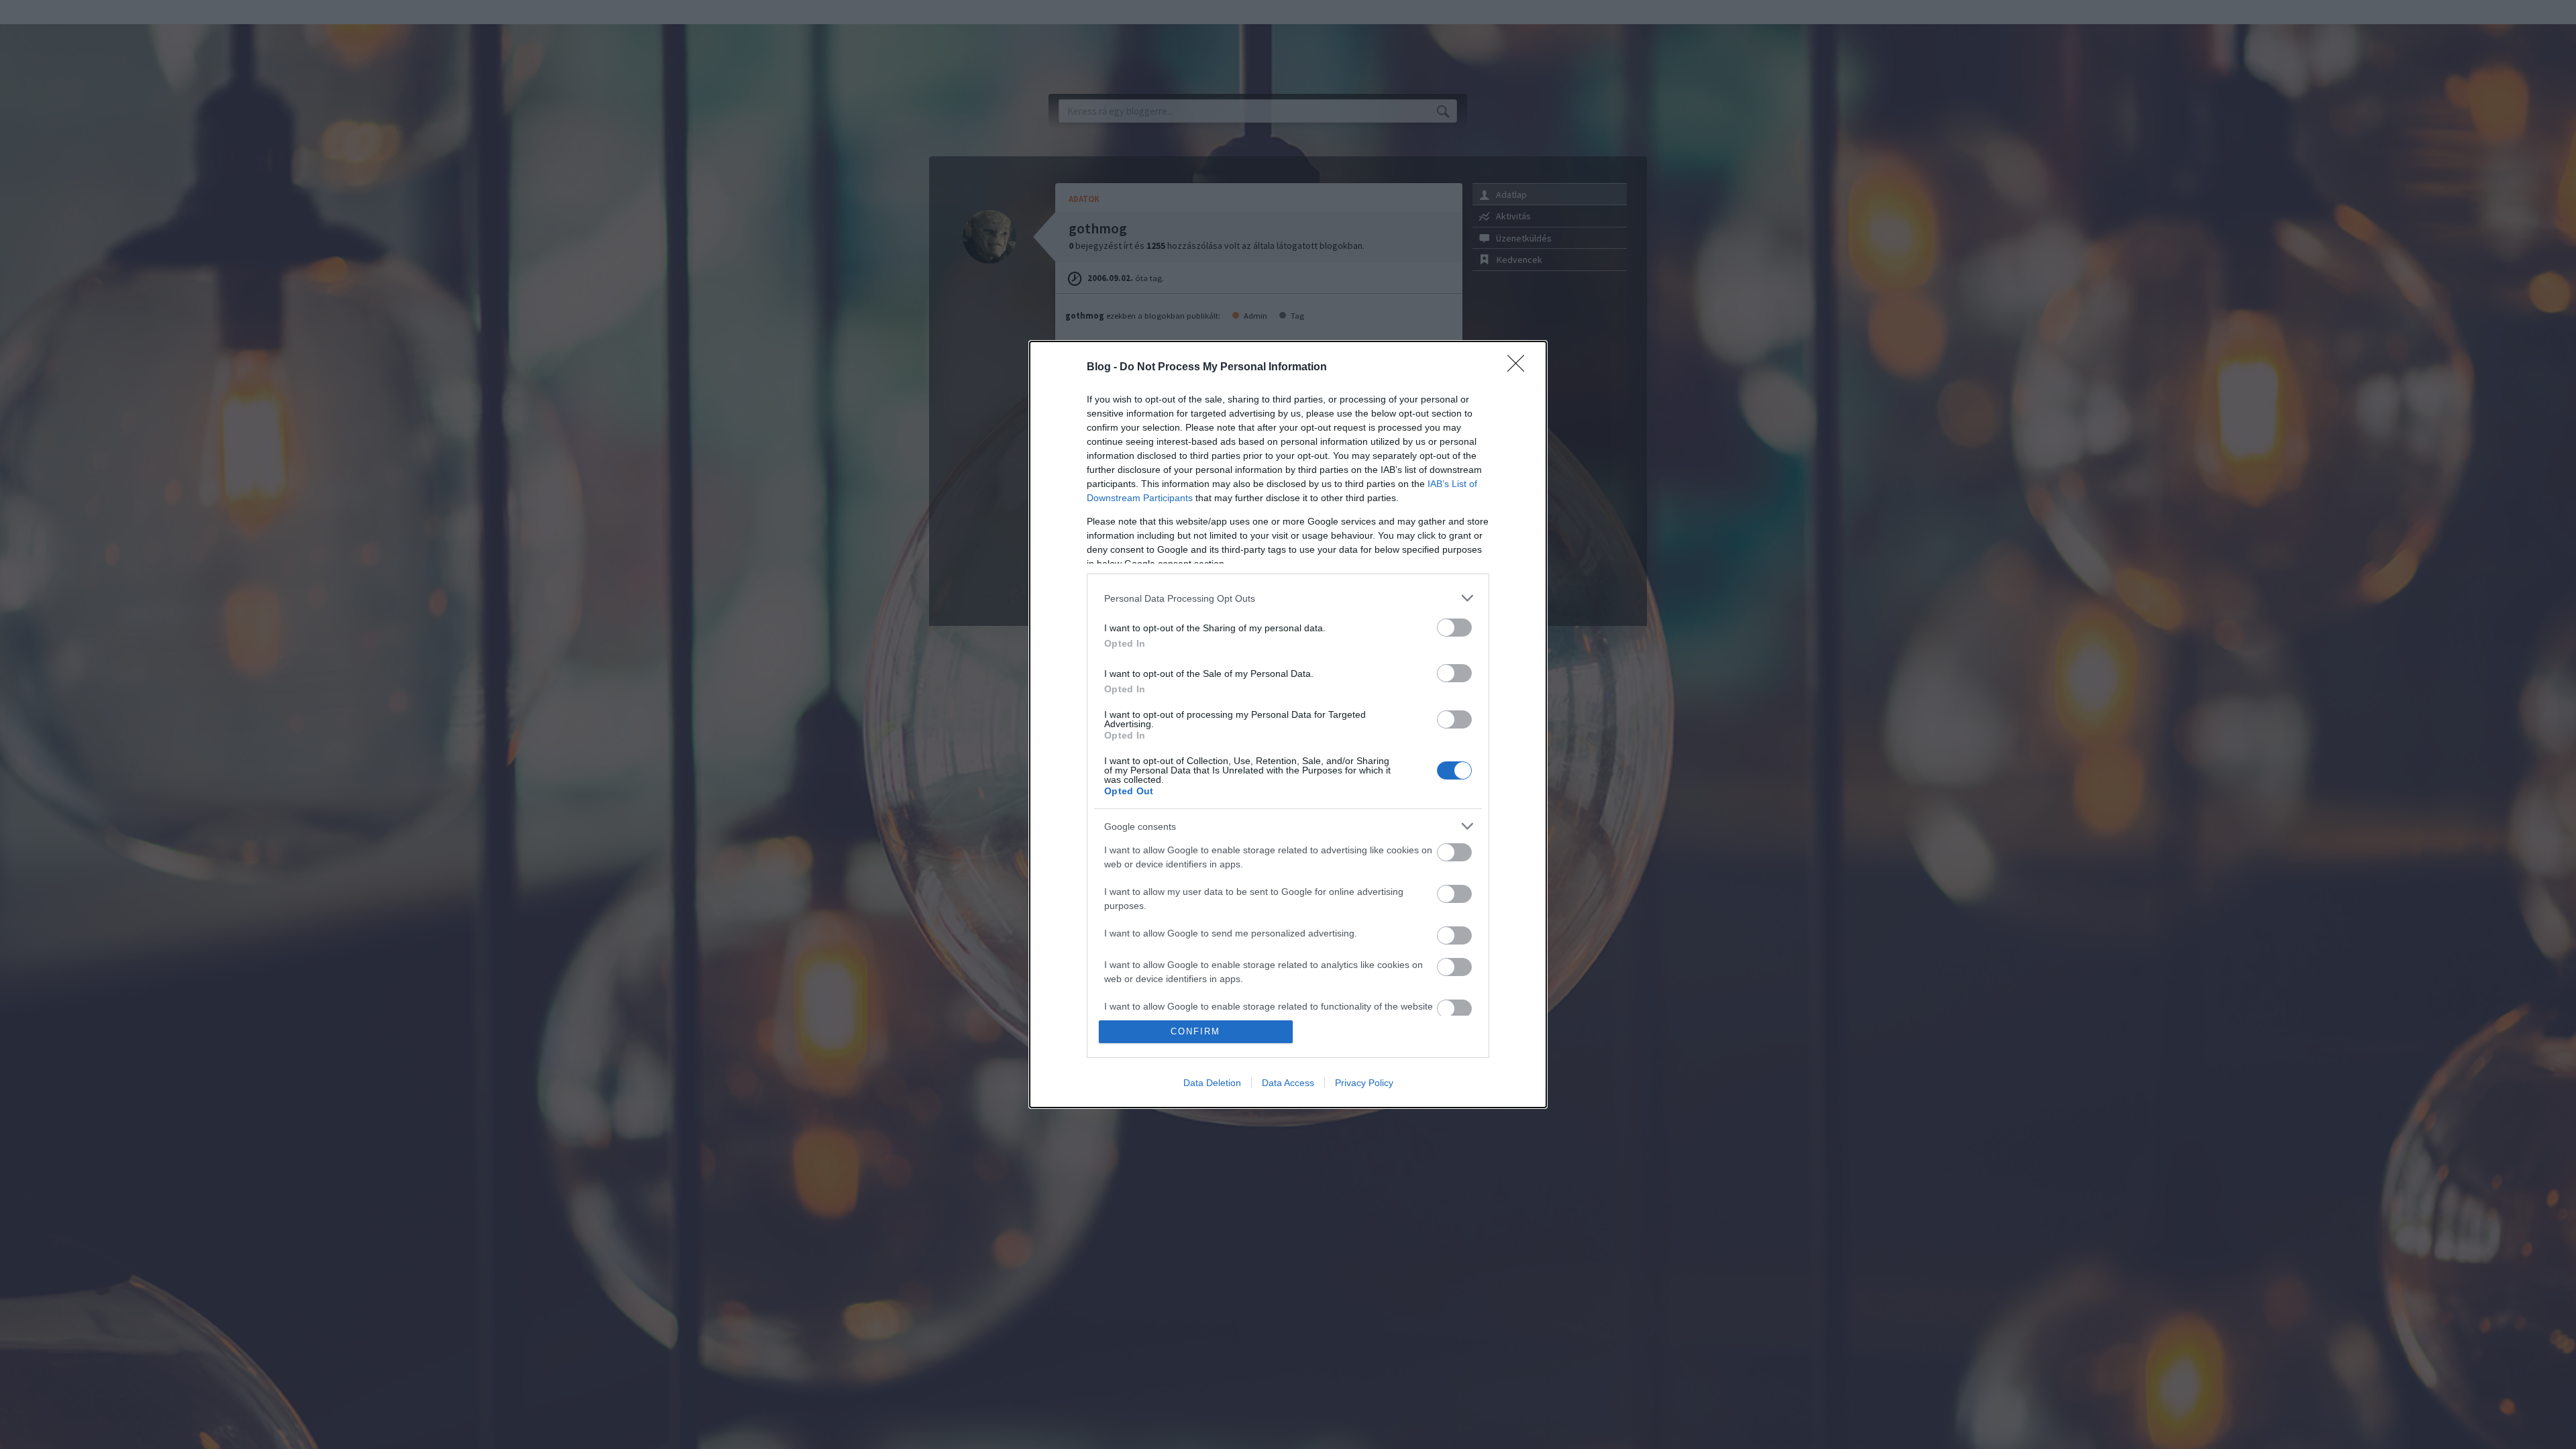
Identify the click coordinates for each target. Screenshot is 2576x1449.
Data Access (1288, 1083)
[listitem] (1288, 598)
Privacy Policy (1364, 1083)
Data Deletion (1212, 1083)
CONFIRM (1195, 1031)
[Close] (1520, 368)
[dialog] (1288, 724)
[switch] (1454, 628)
